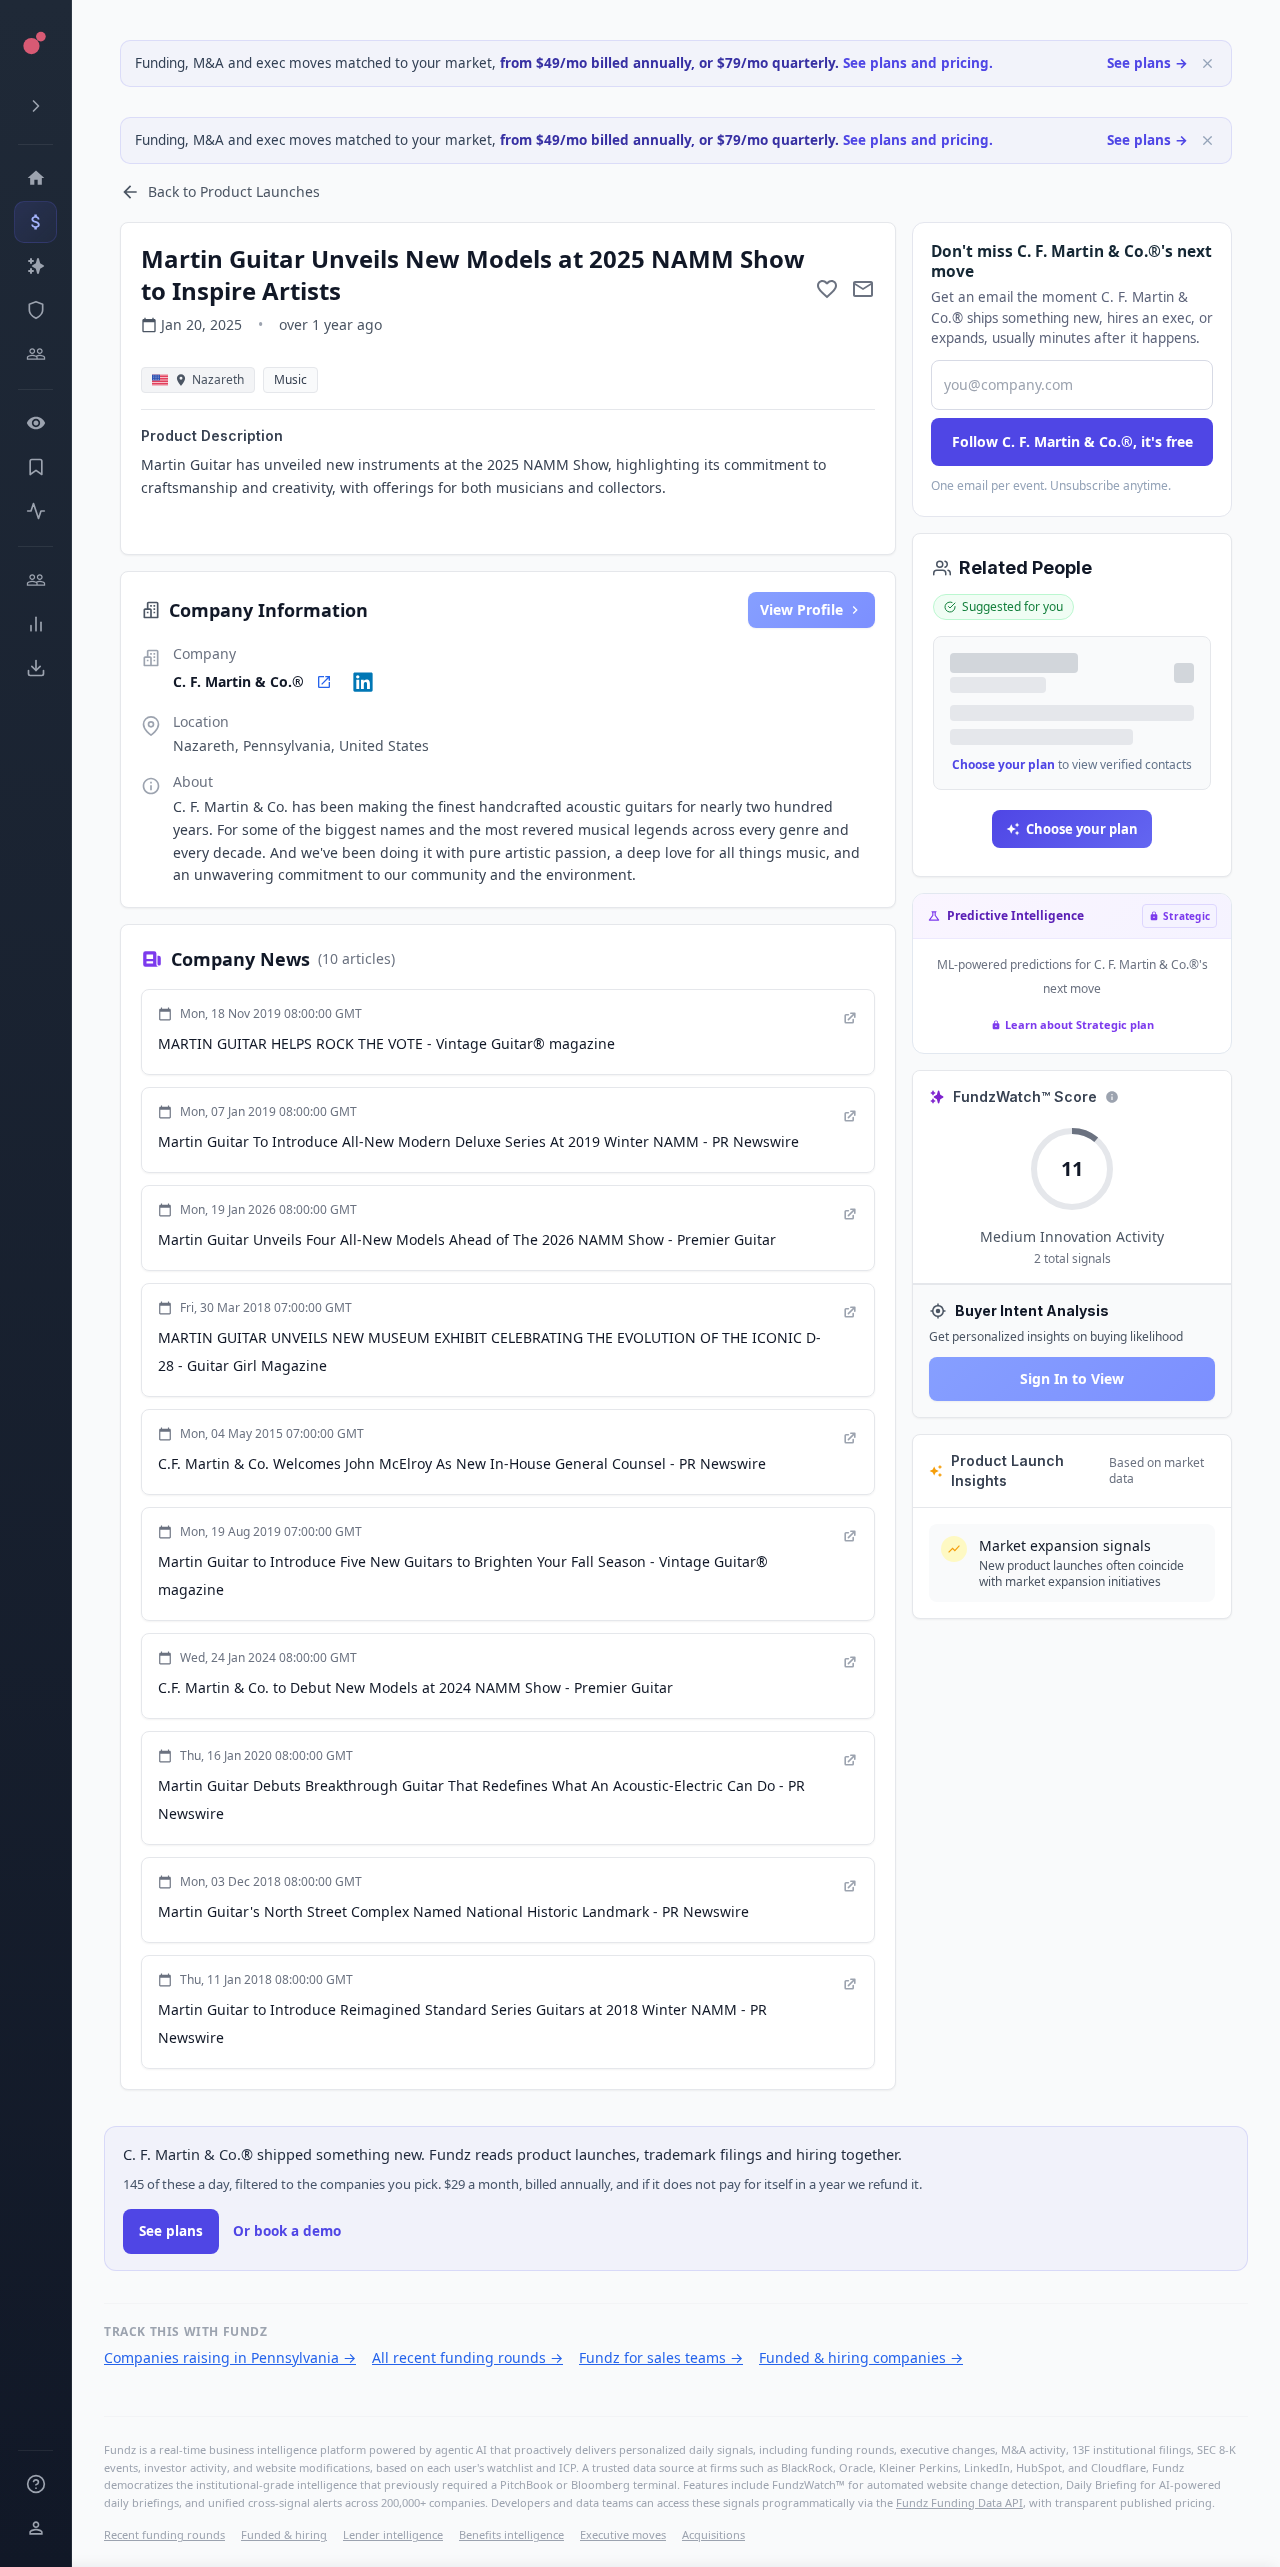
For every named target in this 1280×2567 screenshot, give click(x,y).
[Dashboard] (35, 178)
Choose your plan (1003, 764)
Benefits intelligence (511, 2534)
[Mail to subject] (863, 289)
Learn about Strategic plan (1079, 1024)
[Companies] (35, 266)
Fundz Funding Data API (959, 2502)
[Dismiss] (1207, 63)
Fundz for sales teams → (661, 2357)
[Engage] (35, 580)
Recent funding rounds (164, 2534)
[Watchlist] (35, 423)
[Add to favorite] (827, 289)
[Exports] (35, 668)
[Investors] (35, 354)
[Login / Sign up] (35, 2528)
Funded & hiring (284, 2534)
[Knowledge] (35, 2484)
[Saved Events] (35, 467)
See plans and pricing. (918, 63)
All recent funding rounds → (467, 2357)
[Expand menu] (35, 106)
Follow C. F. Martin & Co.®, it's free (1072, 441)
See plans (171, 2231)
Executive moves (623, 2534)
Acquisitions (713, 2534)
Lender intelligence (393, 2534)
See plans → (1147, 63)
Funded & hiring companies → (861, 2357)
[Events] (35, 222)
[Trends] (35, 624)
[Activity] (35, 511)
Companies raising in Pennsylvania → (230, 2357)
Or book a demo (287, 2231)
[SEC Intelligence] (35, 310)
